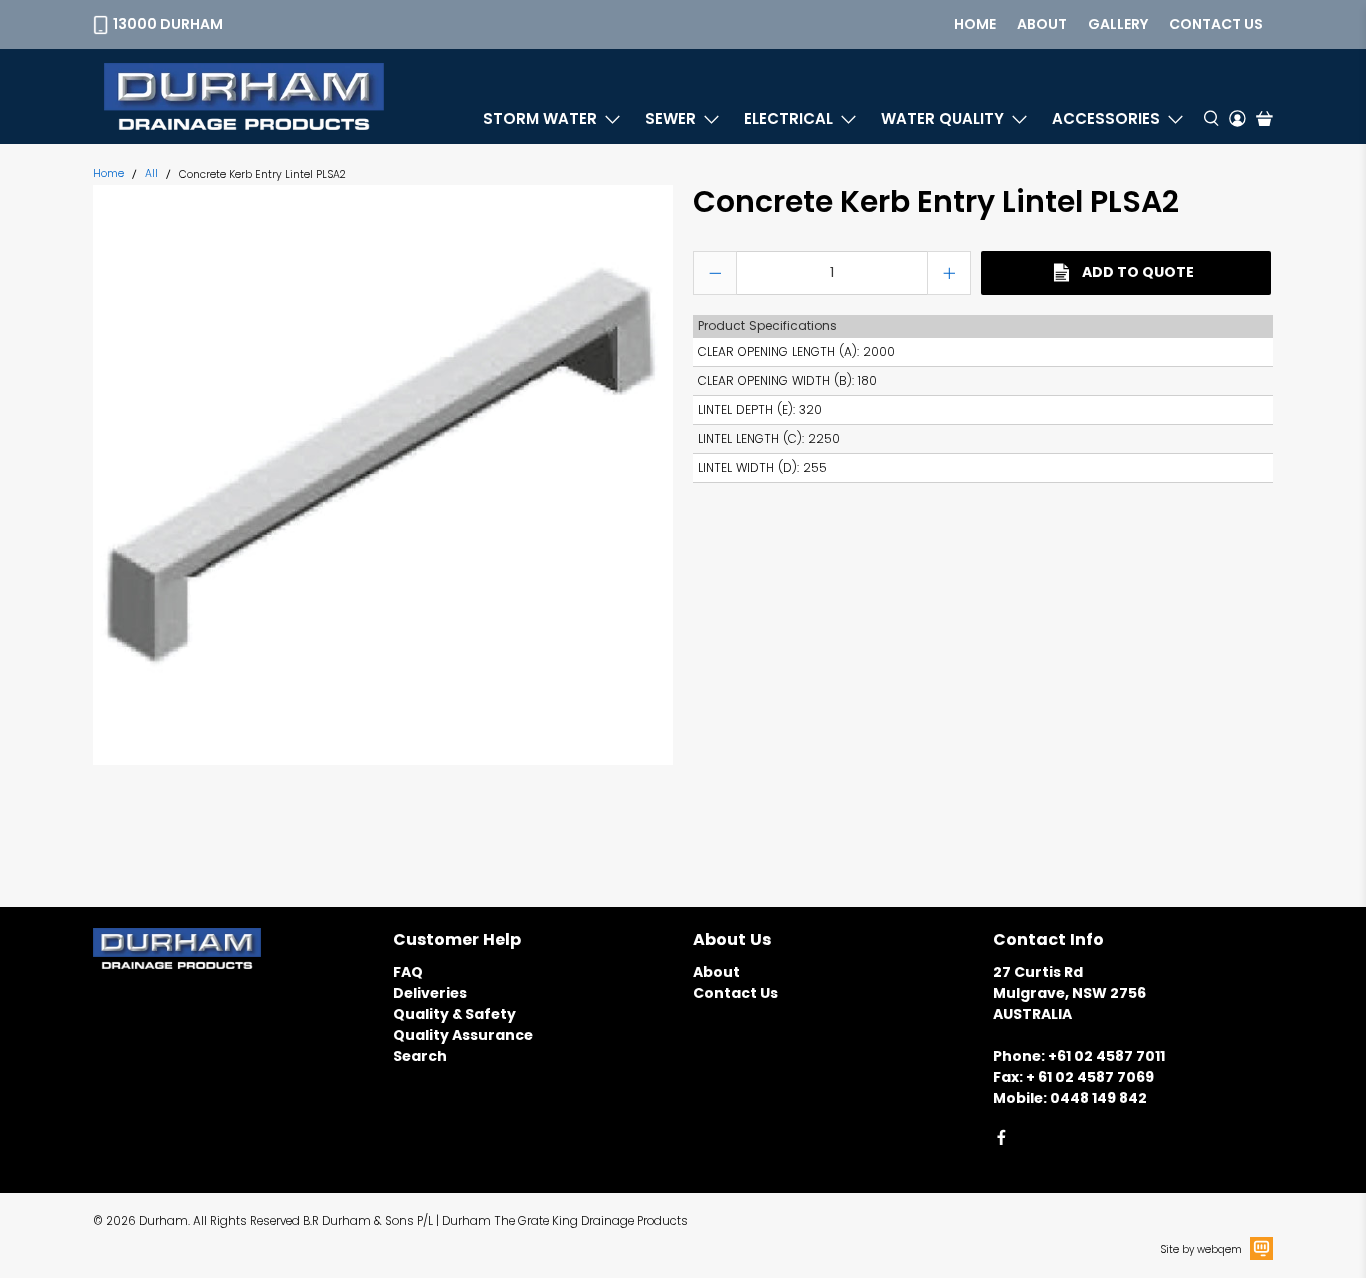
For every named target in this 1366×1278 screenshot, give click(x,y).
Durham (163, 1221)
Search (420, 1056)
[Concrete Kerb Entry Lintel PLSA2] (383, 475)
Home (975, 24)
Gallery (1118, 24)
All (151, 174)
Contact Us (735, 993)
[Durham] (244, 96)
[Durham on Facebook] (1001, 1141)
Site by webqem (1201, 1249)
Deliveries (430, 993)
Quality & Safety (454, 1014)
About (1042, 24)
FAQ (408, 972)
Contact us (1216, 24)
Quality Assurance (463, 1035)
